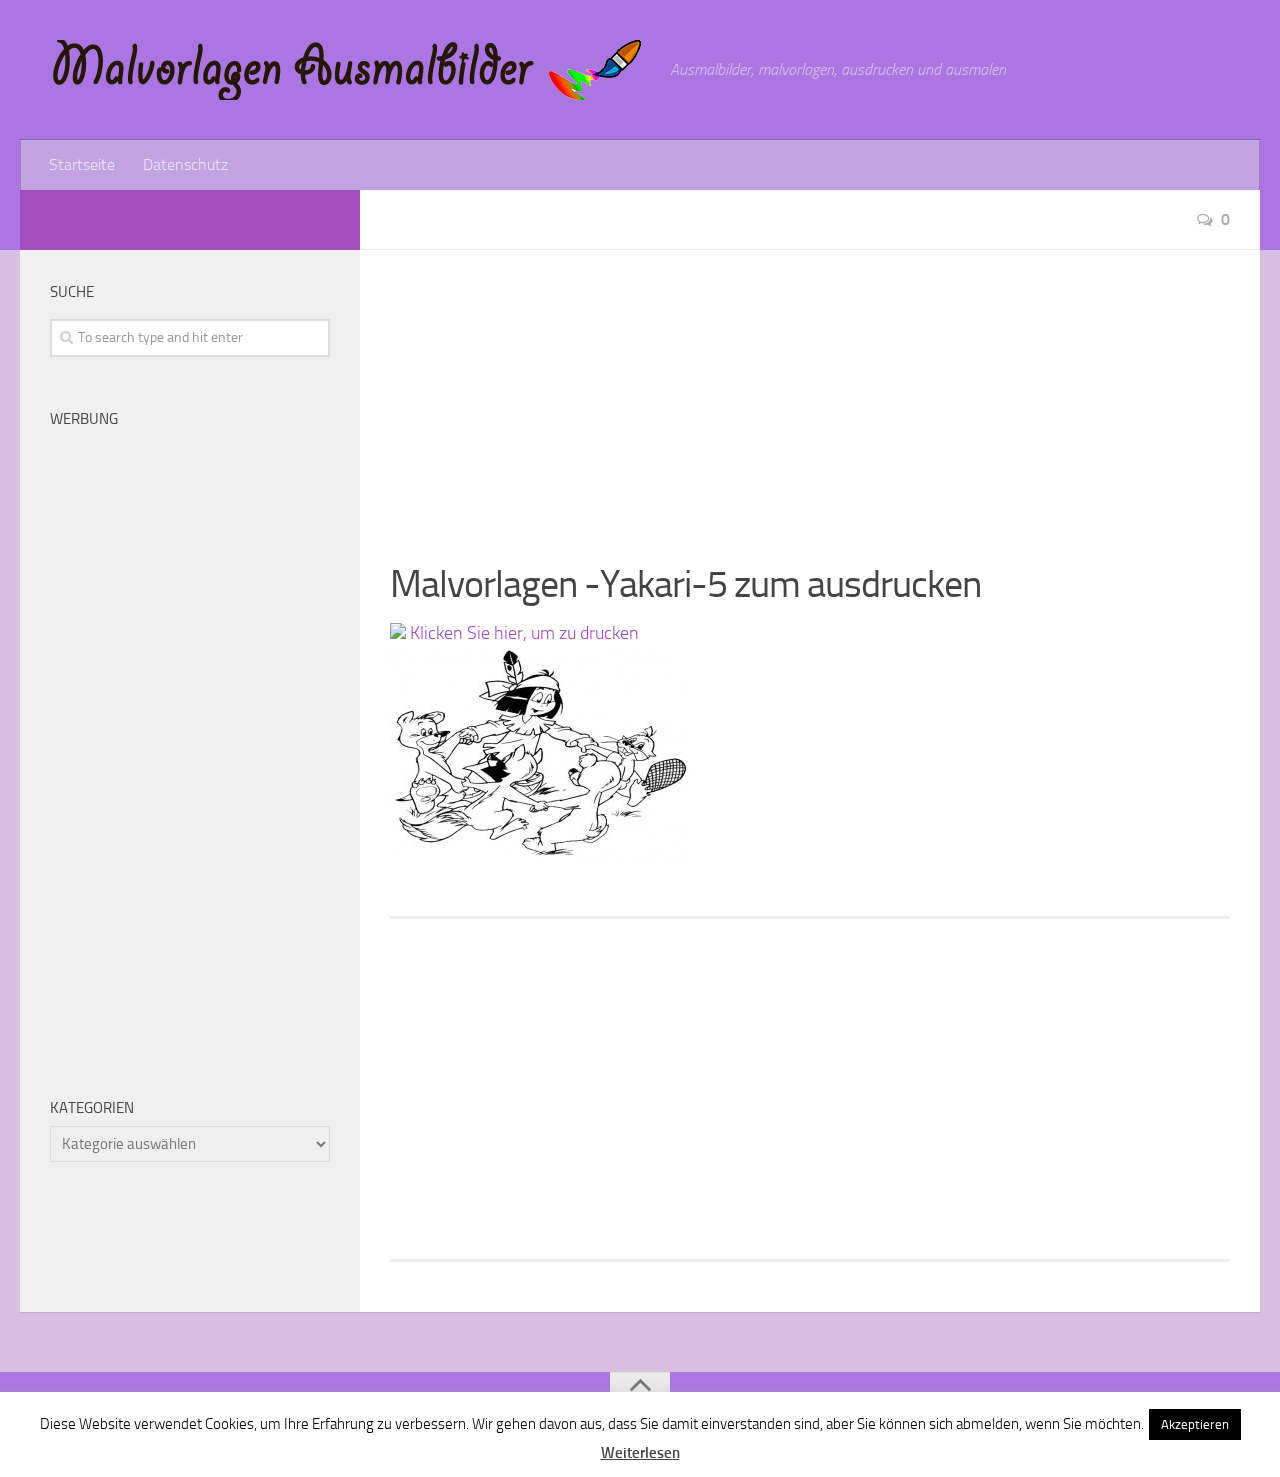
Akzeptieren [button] (1195, 1424)
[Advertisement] (810, 390)
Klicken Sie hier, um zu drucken (522, 633)
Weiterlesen (640, 1453)
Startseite (82, 164)
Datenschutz (185, 164)
